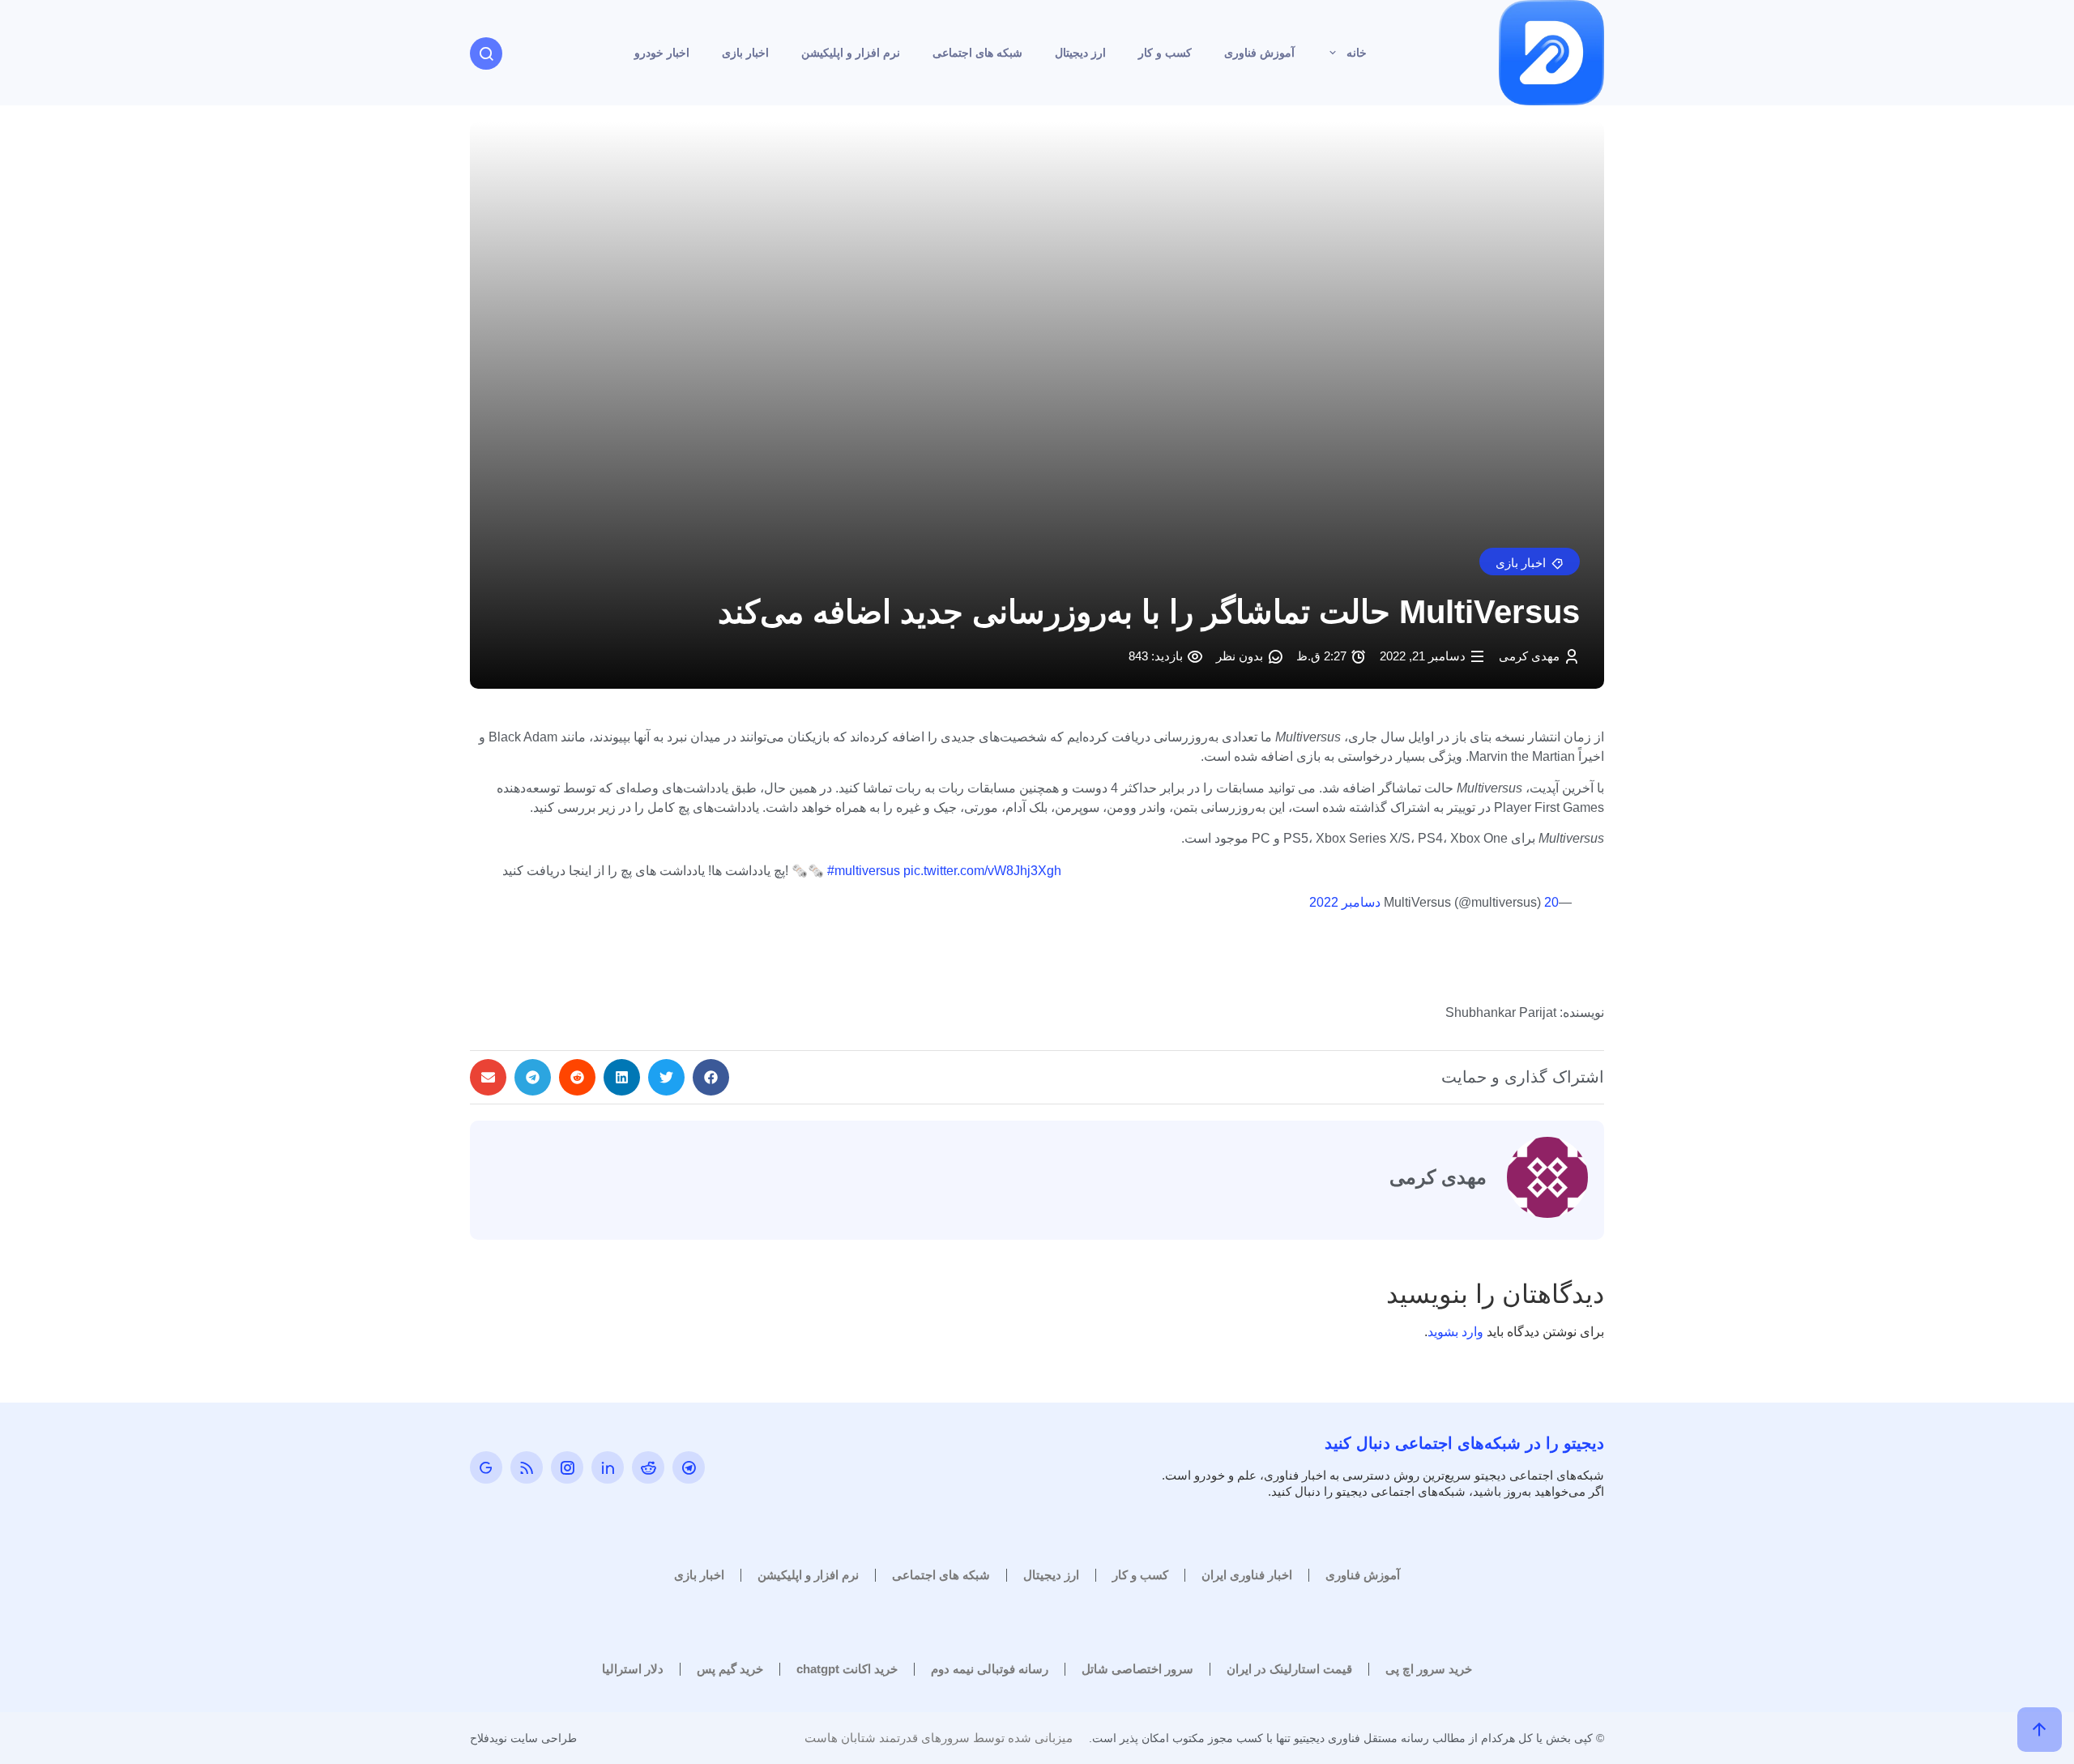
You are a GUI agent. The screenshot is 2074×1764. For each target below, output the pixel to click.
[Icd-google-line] (486, 1467)
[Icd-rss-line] (527, 1467)
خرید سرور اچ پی (1429, 1669)
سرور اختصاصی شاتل (1137, 1669)
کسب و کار (1165, 53)
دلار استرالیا (633, 1669)
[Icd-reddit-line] (648, 1467)
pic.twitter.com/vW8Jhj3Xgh (982, 871)
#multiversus (864, 871)
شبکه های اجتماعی (977, 53)
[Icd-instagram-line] (567, 1467)
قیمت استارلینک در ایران (1289, 1669)
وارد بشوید (1455, 1332)
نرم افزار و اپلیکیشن (851, 53)
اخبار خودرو (662, 53)
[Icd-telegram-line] (689, 1467)
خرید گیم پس (730, 1669)
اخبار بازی (745, 53)
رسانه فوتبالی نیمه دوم (990, 1669)
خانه (1357, 53)
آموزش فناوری (1259, 53)
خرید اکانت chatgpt (847, 1669)
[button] (1530, 562)
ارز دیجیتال (1080, 53)
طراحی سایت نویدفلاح (523, 1738)
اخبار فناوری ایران (1247, 1575)
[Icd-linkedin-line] (608, 1467)
